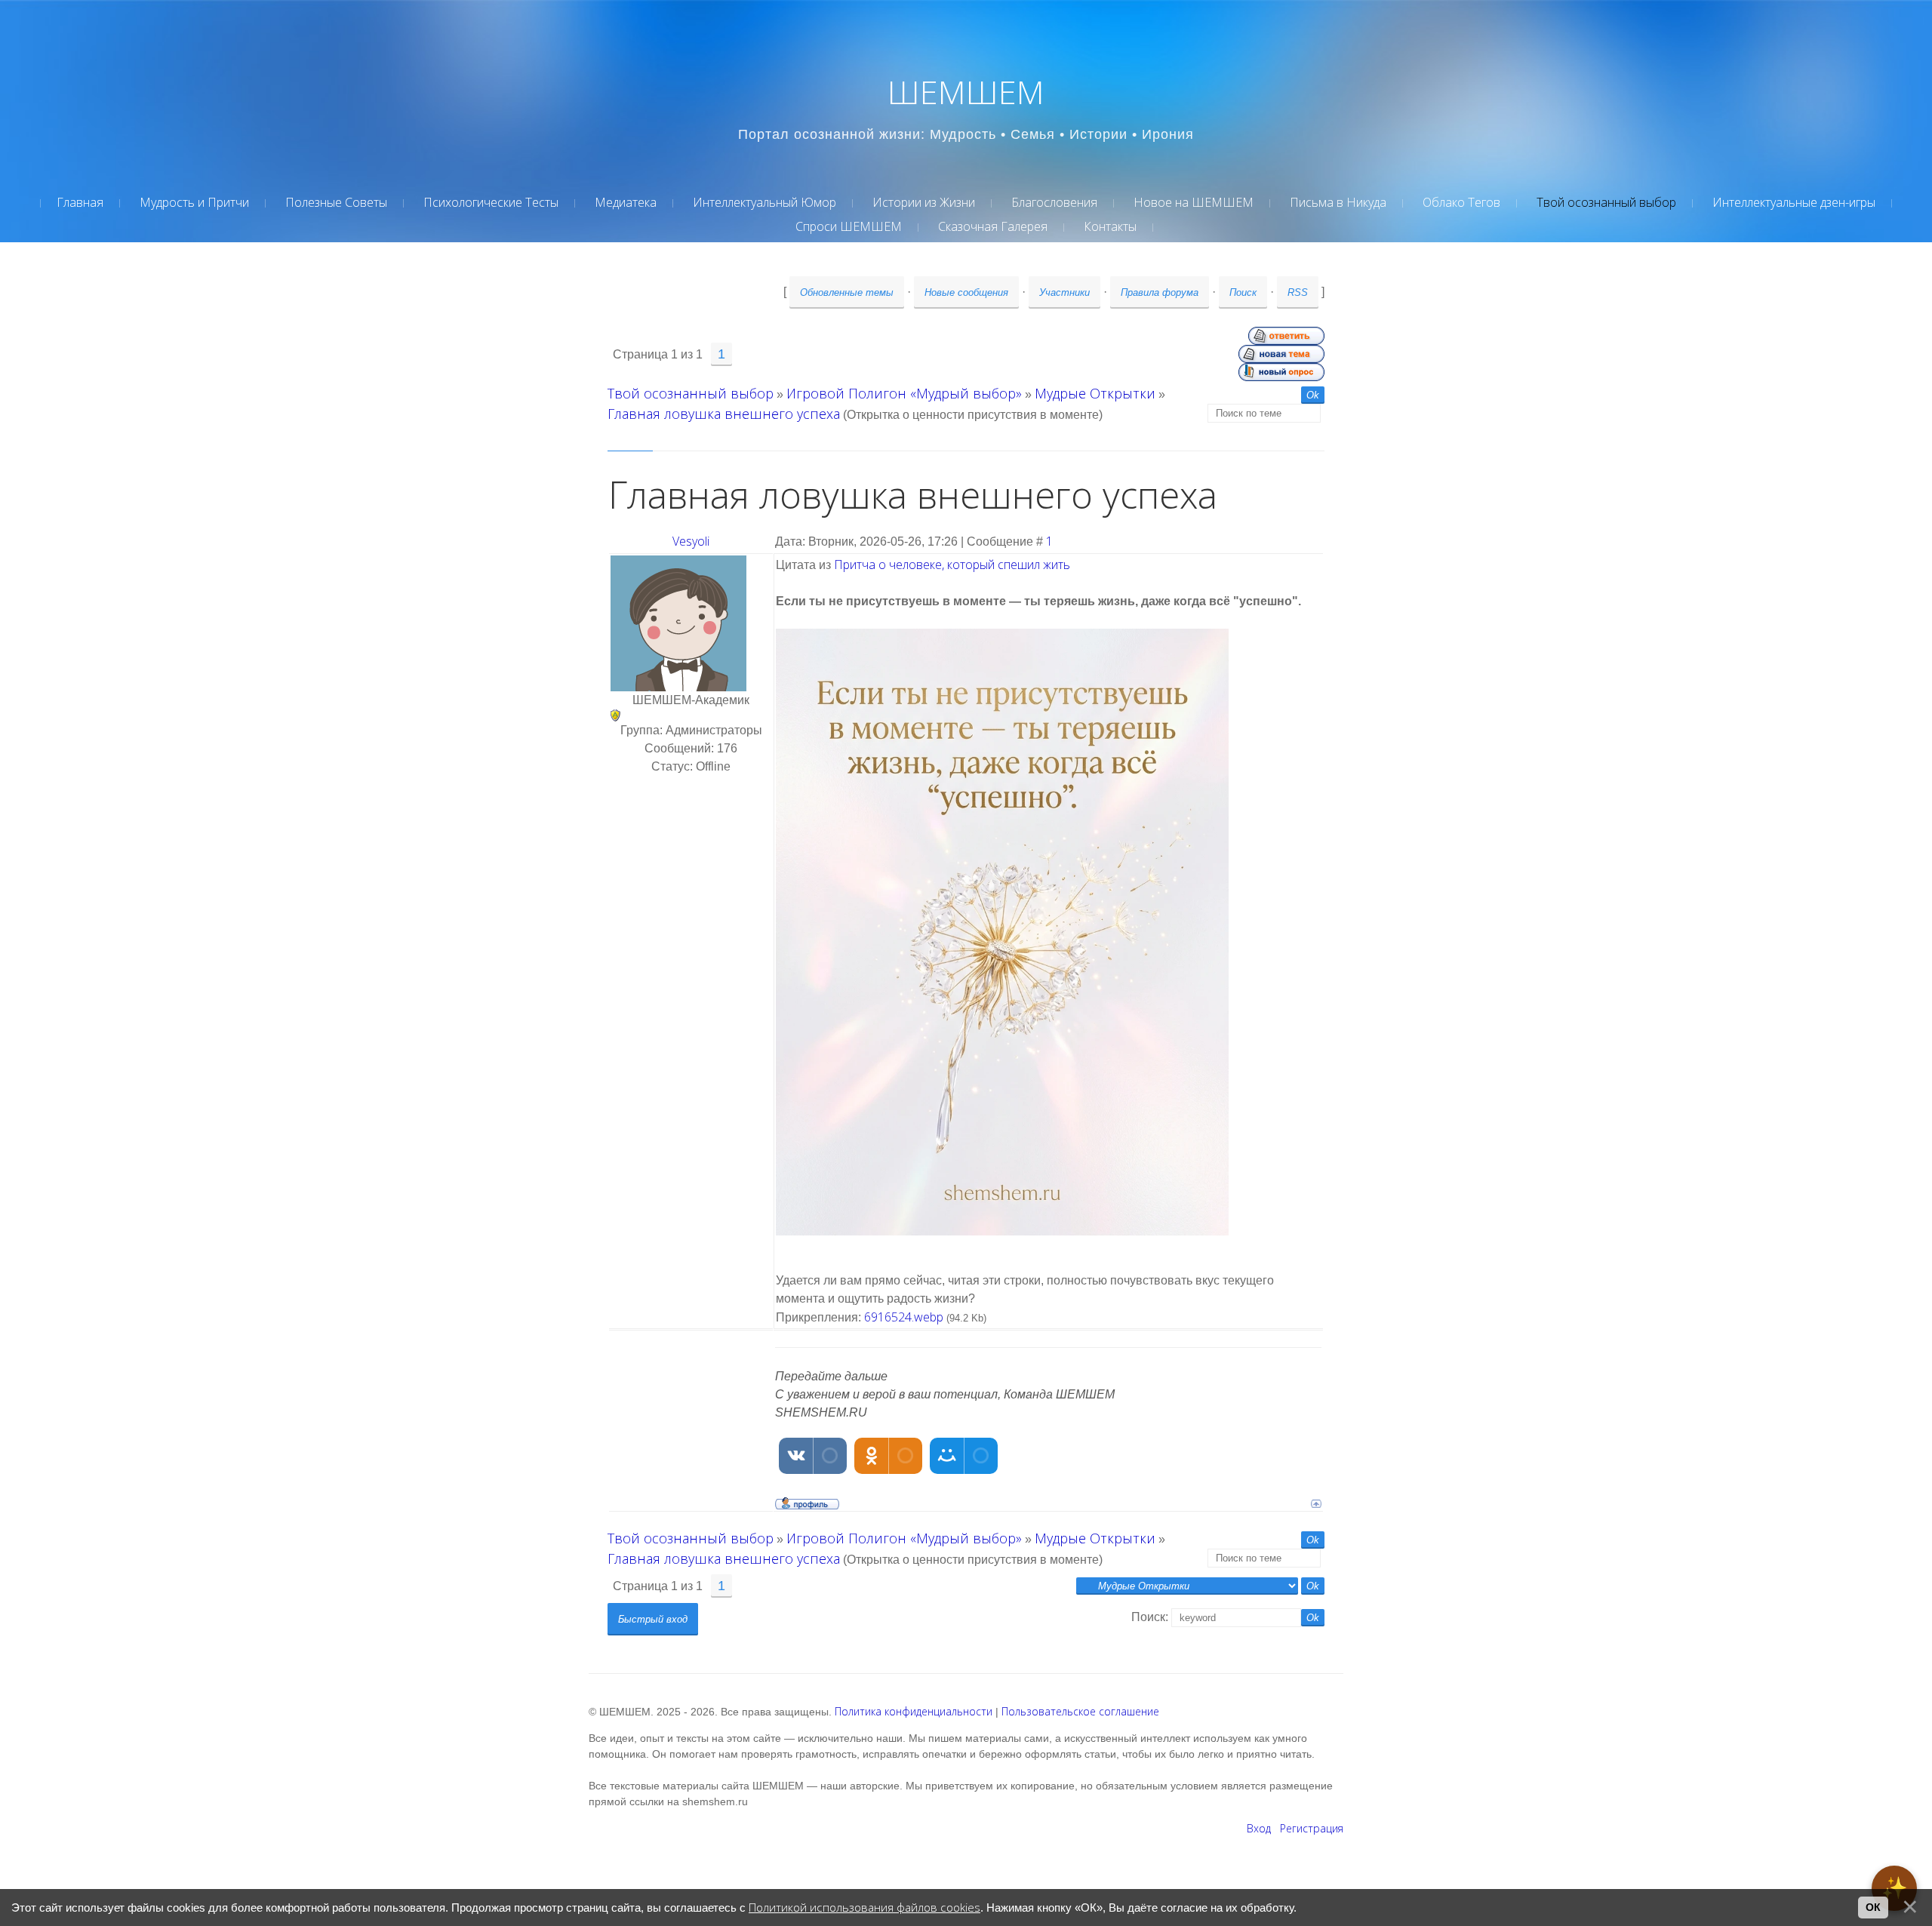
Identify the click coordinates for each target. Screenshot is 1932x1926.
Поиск (1243, 292)
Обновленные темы (847, 292)
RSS (1298, 292)
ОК (1873, 1907)
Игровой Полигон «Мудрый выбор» (904, 393)
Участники (1064, 292)
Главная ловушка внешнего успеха (724, 414)
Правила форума (1160, 292)
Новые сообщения (966, 292)
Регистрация (1312, 1828)
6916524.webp (904, 1317)
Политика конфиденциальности (914, 1711)
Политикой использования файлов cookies (864, 1908)
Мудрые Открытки (1095, 393)
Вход (1259, 1828)
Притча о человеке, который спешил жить (952, 565)
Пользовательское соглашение (1080, 1711)
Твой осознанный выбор (691, 393)
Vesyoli (691, 541)
